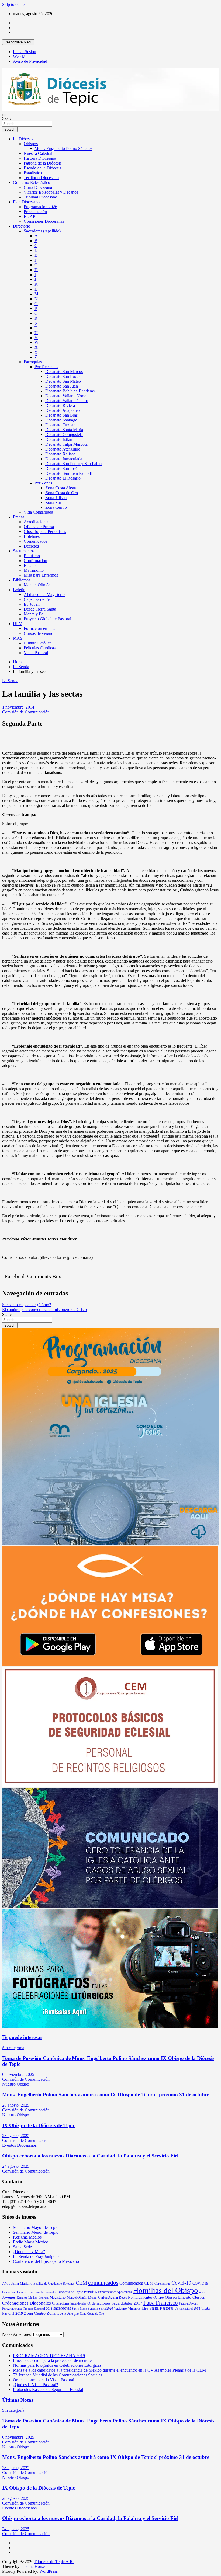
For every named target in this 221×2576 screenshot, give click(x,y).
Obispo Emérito (178, 2297)
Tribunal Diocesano (40, 197)
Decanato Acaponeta (63, 410)
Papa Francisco (161, 2303)
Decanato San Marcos (64, 372)
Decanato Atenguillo (63, 449)
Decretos (31, 546)
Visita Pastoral (36, 653)
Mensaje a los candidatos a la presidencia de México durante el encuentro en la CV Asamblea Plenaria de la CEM (109, 2370)
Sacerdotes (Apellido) (42, 231)
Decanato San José (61, 468)
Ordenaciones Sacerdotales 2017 (115, 2303)
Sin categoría (13, 2048)
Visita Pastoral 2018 (187, 2309)
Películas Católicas (40, 648)
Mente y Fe (33, 614)
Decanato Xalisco (60, 454)
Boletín (19, 590)
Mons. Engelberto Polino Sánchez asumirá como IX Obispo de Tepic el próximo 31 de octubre (106, 2095)
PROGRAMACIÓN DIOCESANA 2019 (49, 2356)
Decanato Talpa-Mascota (66, 444)
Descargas (8, 2292)
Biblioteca (22, 580)
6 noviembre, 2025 (18, 2074)
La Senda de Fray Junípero (36, 2256)
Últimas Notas (18, 2400)
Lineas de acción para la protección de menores (53, 2360)
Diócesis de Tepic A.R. (54, 2562)
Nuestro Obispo (16, 2084)
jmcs (202, 2292)
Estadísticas (34, 173)
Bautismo (32, 556)
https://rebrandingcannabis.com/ (5, 2574)
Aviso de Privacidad (30, 61)
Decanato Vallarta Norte (66, 396)
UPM (18, 624)
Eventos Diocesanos (19, 2145)
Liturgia (44, 2298)
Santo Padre (79, 2309)
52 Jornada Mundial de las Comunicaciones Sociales (58, 2375)
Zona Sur (53, 502)
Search (8, 118)
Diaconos (21, 2292)
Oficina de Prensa (39, 527)
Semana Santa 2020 (100, 2309)
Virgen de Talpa (138, 2309)
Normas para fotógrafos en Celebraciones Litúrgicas (57, 2365)
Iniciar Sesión (25, 52)
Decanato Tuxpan (60, 425)
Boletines (32, 536)
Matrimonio (34, 570)
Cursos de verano (39, 633)
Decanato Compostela (64, 435)
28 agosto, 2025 (16, 2105)
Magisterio (58, 2297)
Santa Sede (22, 2247)
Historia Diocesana (40, 158)
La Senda (10, 681)
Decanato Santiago (61, 420)
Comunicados (35, 541)
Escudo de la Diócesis (42, 168)
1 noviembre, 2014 (18, 707)
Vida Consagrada (38, 512)
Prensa (19, 517)
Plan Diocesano (26, 202)
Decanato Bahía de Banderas (70, 391)
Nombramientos (140, 2297)
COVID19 (200, 2283)
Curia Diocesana (38, 187)
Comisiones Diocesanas (44, 221)
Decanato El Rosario (63, 478)
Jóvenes (9, 2297)
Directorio (22, 226)
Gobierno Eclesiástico (32, 182)
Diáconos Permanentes (42, 2292)
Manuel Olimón (37, 585)
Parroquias (33, 362)
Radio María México (31, 2242)
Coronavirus (162, 2284)
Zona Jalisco (56, 498)
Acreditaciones (36, 522)
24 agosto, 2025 (16, 2166)
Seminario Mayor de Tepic (36, 2227)
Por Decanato (46, 367)
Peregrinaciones (12, 2309)
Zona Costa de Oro (62, 493)
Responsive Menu (18, 42)
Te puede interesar (22, 2037)
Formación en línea (40, 628)
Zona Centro (56, 507)
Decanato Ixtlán (59, 439)
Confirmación (35, 561)
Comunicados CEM (136, 2283)
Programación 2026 (40, 207)
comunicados (103, 2283)
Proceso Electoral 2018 (38, 2309)
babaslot (3, 2574)
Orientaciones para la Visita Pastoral (44, 2380)
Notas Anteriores (16, 2334)
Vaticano (120, 2308)
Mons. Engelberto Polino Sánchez (63, 149)
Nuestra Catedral (38, 153)
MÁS (18, 638)
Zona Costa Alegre (61, 488)
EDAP (30, 216)
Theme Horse (33, 2566)
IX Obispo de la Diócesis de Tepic (39, 2125)
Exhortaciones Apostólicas (115, 2292)
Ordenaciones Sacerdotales (69, 2303)
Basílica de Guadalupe (48, 2284)
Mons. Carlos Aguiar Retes (108, 2297)
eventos (91, 2291)
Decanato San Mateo (63, 381)
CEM (81, 2283)
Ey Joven (32, 604)
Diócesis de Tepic (70, 2292)
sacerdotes (62, 2308)
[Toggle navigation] (4, 115)
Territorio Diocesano (41, 178)
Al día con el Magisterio (44, 595)
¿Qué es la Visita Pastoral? (35, 2385)
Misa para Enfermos (41, 575)
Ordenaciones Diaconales (27, 2303)
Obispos (31, 144)
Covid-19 (181, 2283)
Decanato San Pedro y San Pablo (73, 464)
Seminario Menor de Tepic (36, 2232)
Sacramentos (24, 551)
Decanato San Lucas (63, 376)
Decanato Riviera (60, 405)
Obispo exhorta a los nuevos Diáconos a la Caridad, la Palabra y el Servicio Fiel (90, 2156)
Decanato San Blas (61, 415)
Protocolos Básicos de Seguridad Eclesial (48, 2389)
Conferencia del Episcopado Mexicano (46, 2261)
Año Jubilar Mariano (17, 2283)
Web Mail (21, 56)
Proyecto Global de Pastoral (47, 619)
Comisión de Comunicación (26, 712)
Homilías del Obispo (165, 2290)
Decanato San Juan (62, 386)
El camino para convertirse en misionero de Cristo (44, 1310)
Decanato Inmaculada (64, 459)
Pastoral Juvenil (189, 2304)
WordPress (49, 2571)
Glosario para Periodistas (45, 531)
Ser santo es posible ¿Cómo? (27, 1305)
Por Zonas (43, 483)
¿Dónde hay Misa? (29, 2252)
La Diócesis (23, 139)
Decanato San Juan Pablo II (69, 473)
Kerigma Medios (27, 2237)
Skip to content (15, 4)
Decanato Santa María (64, 430)
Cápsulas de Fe (37, 599)
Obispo (159, 2297)
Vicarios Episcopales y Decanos (51, 192)
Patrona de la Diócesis (43, 163)
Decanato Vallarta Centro (67, 401)
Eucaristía (32, 565)
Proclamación (35, 212)
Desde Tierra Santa (40, 609)
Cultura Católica (38, 643)
